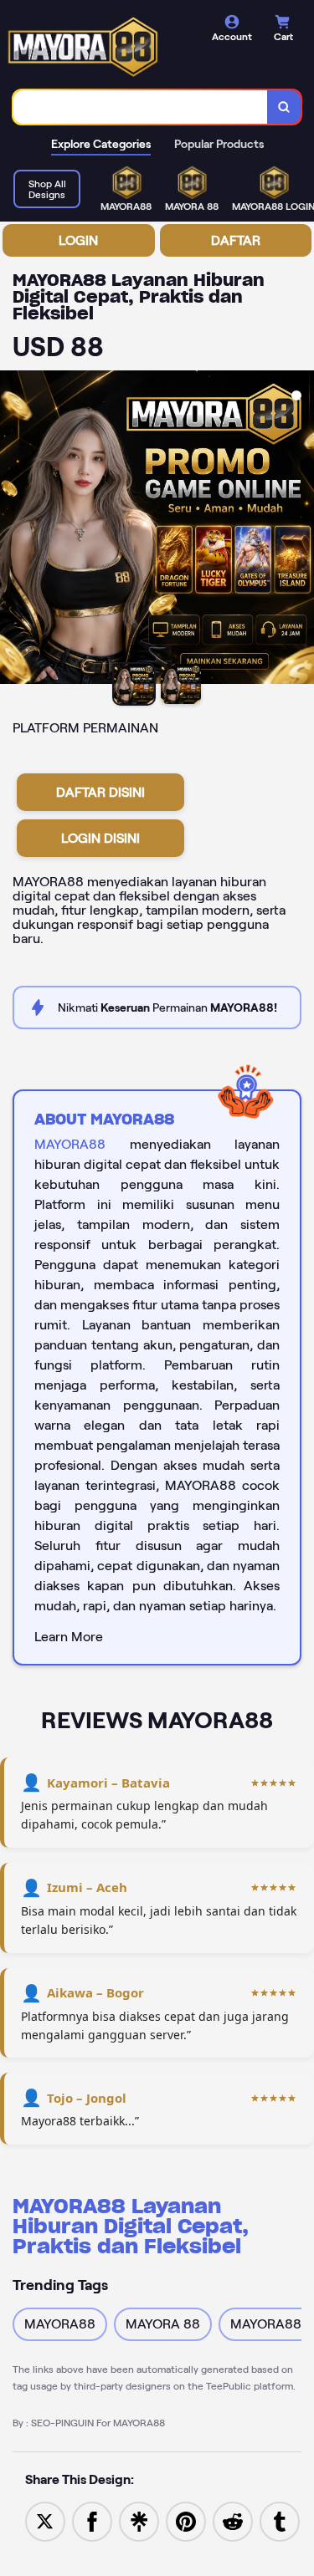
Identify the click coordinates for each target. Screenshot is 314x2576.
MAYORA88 (70, 1144)
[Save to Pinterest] (186, 2520)
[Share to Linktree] (139, 2520)
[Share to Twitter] (45, 2520)
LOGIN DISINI (100, 838)
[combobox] (141, 107)
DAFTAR (236, 240)
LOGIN (78, 240)
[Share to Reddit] (233, 2520)
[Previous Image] (13, 530)
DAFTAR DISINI (100, 792)
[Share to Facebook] (92, 2520)
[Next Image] (301, 530)
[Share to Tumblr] (280, 2520)
